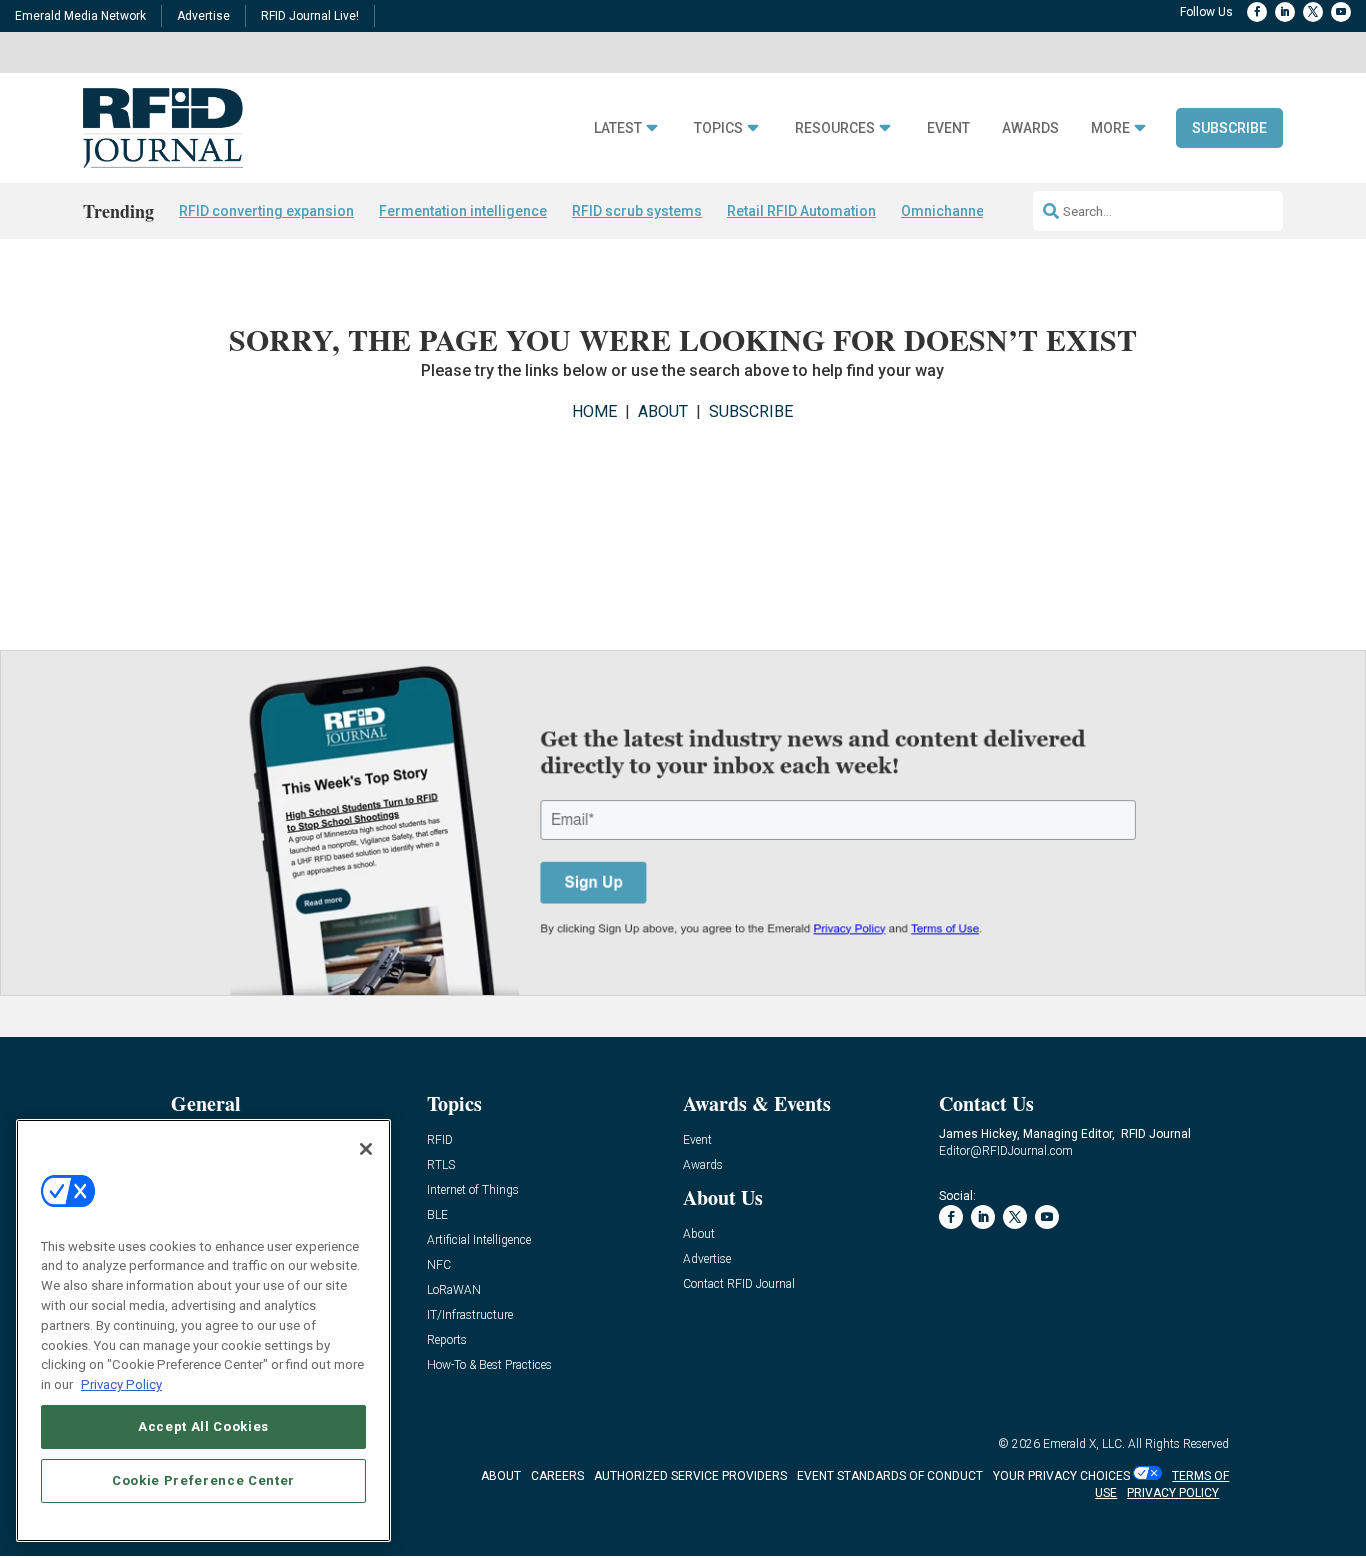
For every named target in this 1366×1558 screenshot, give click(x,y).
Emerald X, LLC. (1084, 1444)
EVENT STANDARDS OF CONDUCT (890, 1476)
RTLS (441, 1165)
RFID (440, 1140)
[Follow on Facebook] (1257, 12)
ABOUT (663, 411)
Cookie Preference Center (203, 1479)
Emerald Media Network (80, 16)
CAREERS (557, 1476)
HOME (594, 411)
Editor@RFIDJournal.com (1006, 1151)
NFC (439, 1265)
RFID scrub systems (637, 211)
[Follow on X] (1313, 12)
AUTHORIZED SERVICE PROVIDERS (690, 1476)
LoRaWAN (454, 1290)
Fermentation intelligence (463, 211)
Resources (835, 128)
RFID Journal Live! (310, 16)
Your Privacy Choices (1061, 1476)
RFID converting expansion (266, 211)
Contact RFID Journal (739, 1284)
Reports (447, 1340)
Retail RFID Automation (801, 211)
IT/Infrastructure (470, 1315)
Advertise (203, 16)
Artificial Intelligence (479, 1240)
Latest (618, 128)
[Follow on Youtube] (1341, 12)
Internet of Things (473, 1190)
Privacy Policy (121, 1383)
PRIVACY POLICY (1173, 1493)
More (1110, 128)
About (699, 1234)
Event (948, 128)
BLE (437, 1215)
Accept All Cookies (203, 1425)
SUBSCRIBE (751, 411)
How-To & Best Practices (489, 1365)
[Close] (366, 1149)
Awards (1030, 128)
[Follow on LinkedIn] (1285, 12)
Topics (718, 128)
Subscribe (1229, 128)
